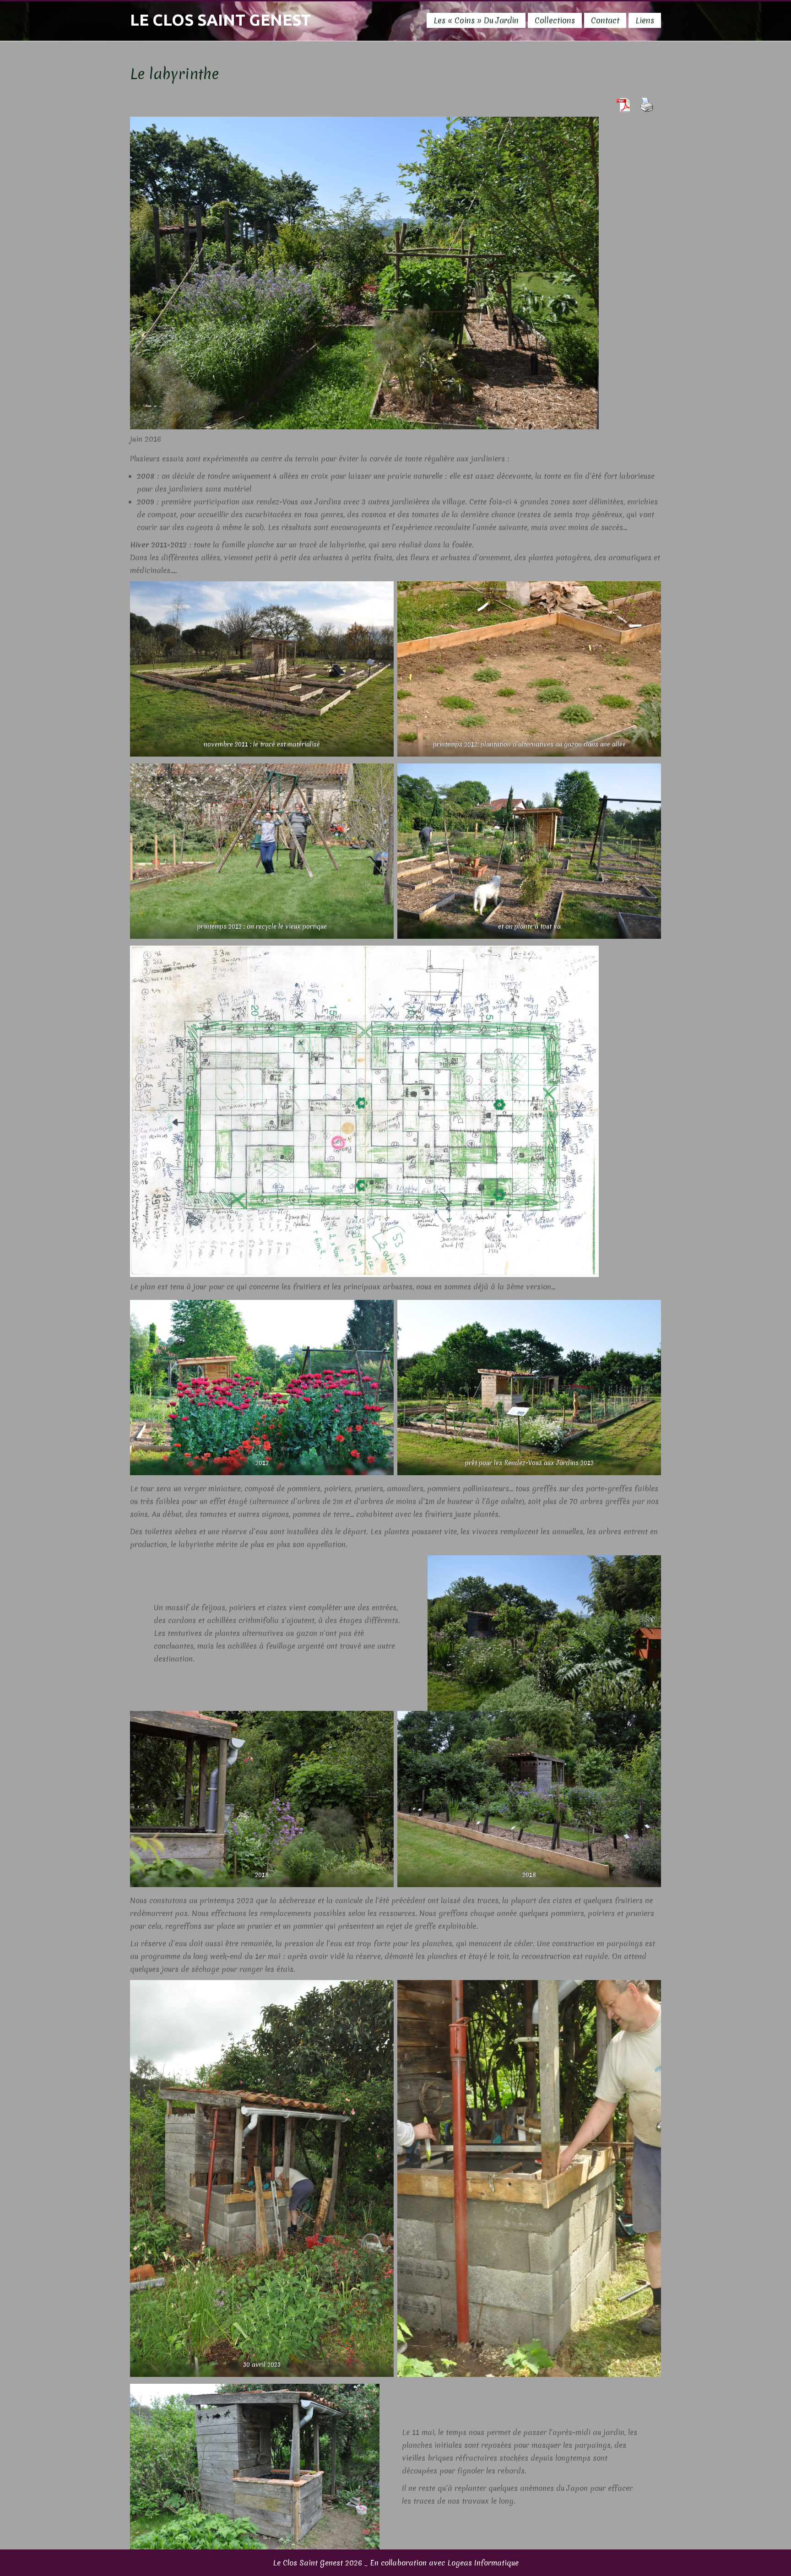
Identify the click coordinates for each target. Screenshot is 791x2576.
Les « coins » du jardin (476, 20)
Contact (605, 20)
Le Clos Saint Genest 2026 (317, 2563)
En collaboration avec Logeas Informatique (444, 2563)
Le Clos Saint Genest (220, 20)
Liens (645, 20)
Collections (555, 20)
